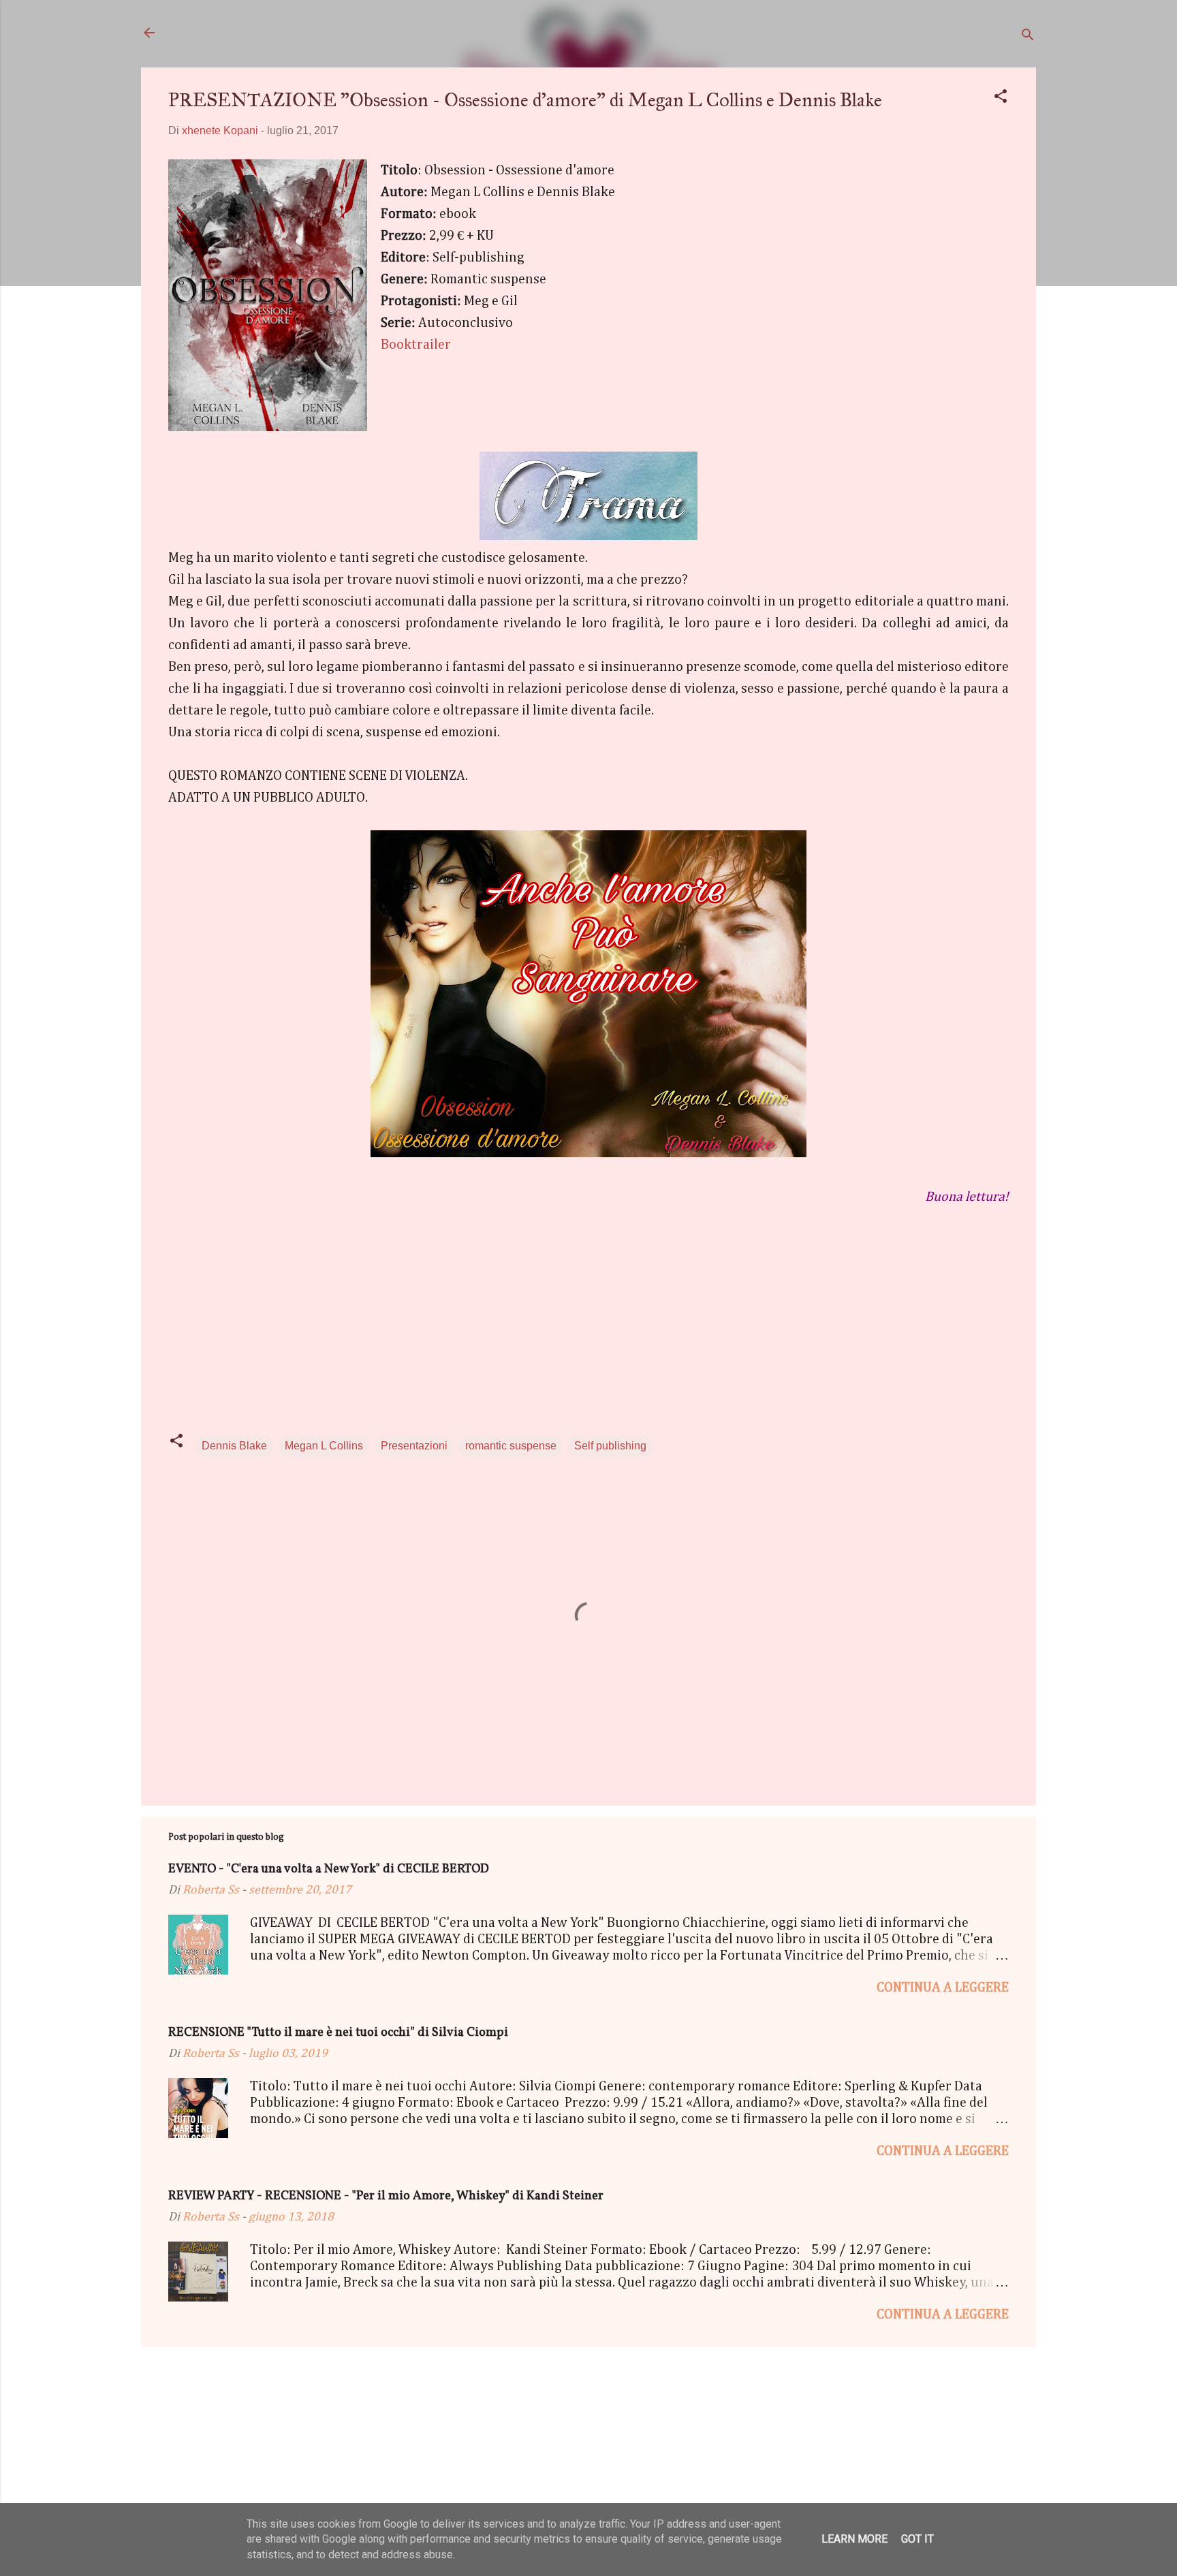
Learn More (854, 2539)
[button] (1001, 98)
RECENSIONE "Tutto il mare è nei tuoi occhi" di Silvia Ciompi (338, 2033)
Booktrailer (416, 345)
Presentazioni (414, 1446)
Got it (917, 2539)
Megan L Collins (324, 1446)
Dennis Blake (234, 1446)
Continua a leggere (943, 1988)
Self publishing (610, 1446)
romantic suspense (511, 1446)
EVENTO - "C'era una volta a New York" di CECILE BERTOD (329, 1869)
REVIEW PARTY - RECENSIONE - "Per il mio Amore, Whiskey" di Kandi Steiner (386, 2196)
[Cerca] (1028, 37)
